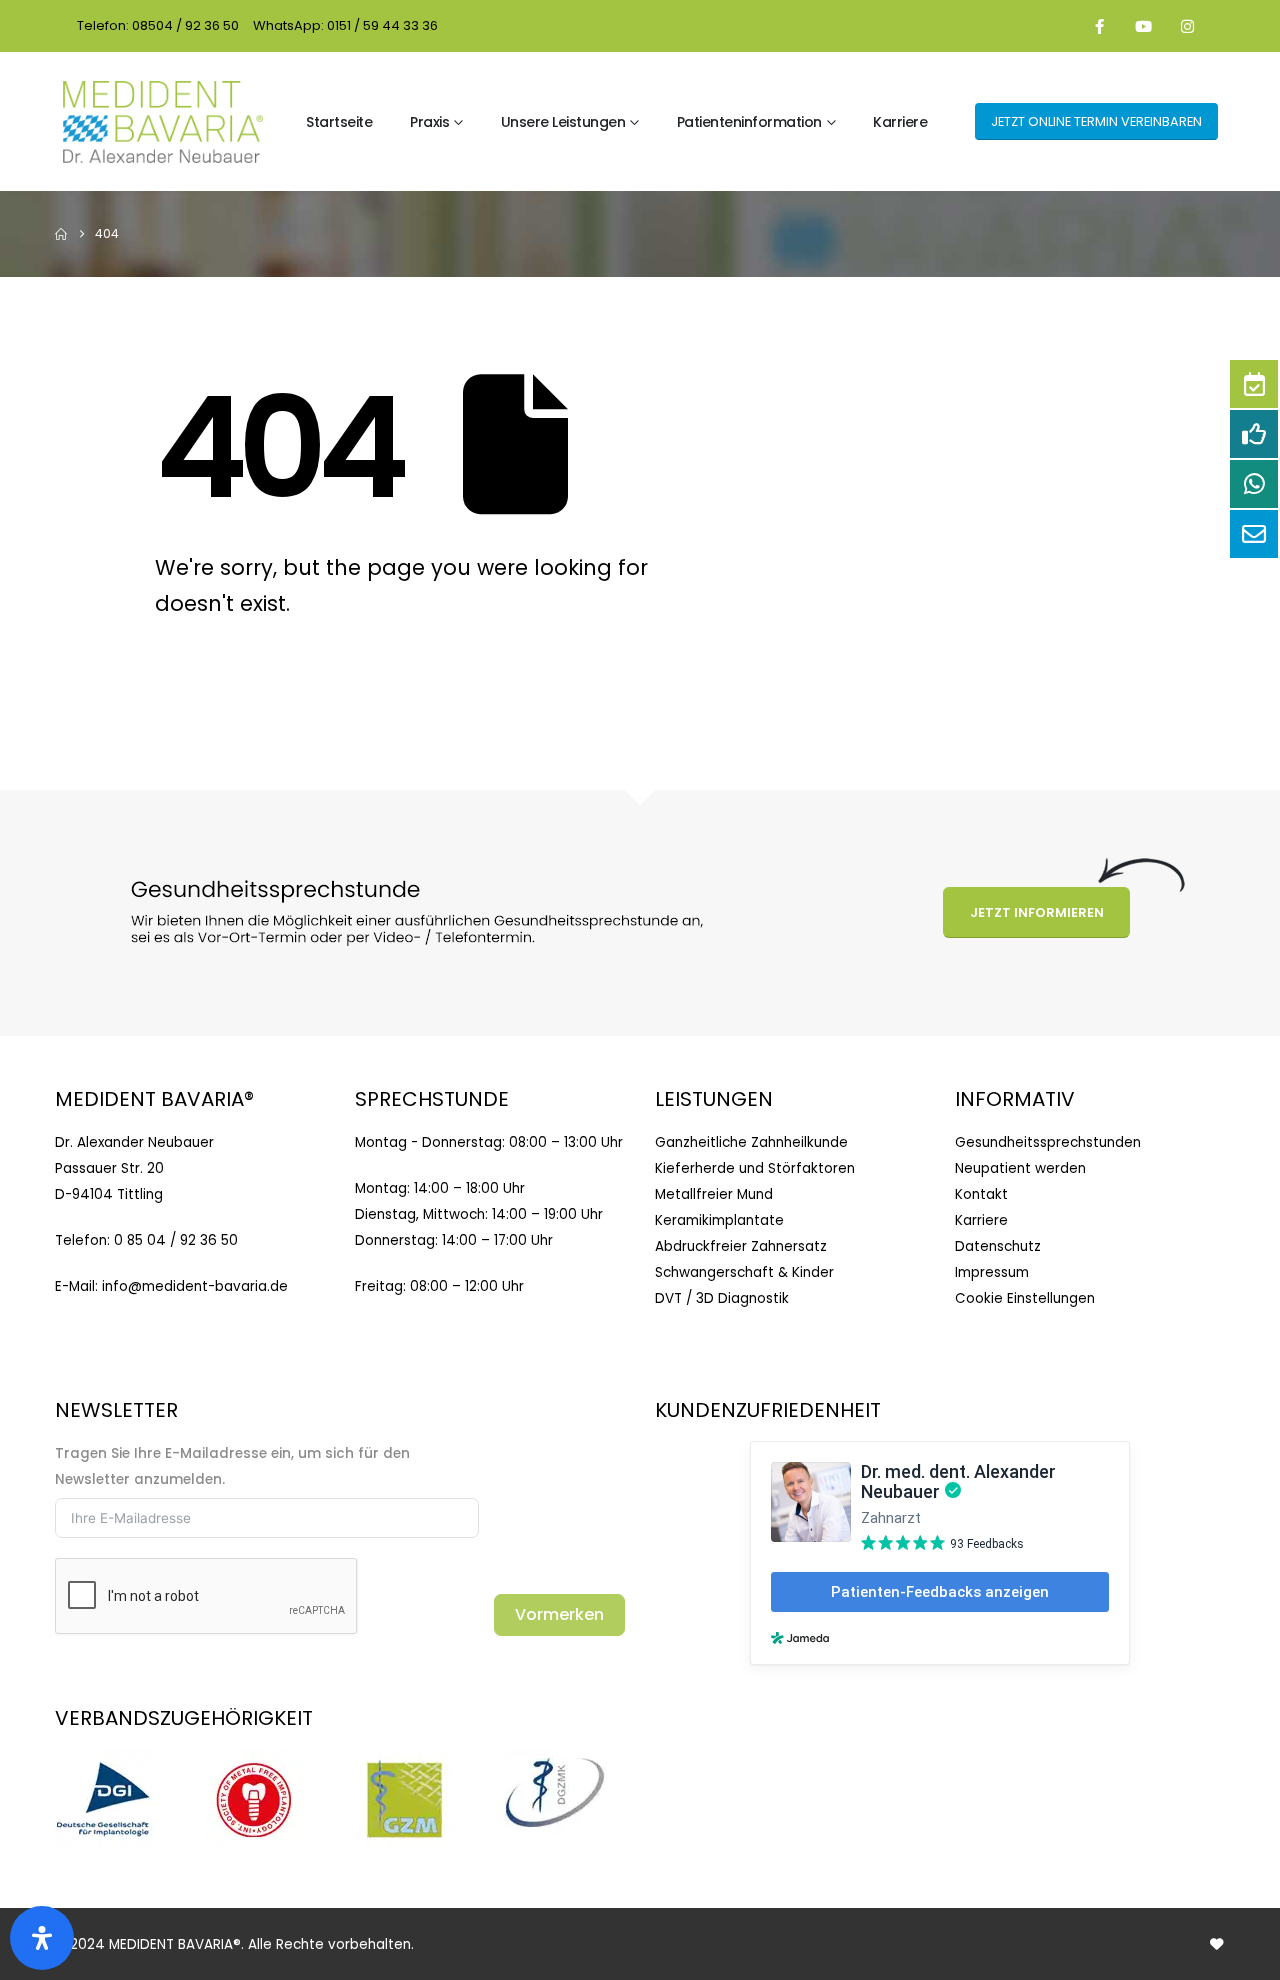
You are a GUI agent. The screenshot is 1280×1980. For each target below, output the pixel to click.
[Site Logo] (163, 122)
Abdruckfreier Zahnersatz (741, 1246)
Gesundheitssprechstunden (1048, 1142)
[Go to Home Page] (61, 234)
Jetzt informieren (1037, 912)
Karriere (900, 122)
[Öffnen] (42, 1938)
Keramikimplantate (719, 1220)
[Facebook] (1100, 26)
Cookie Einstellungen (1025, 1298)
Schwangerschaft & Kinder (744, 1272)
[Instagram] (1188, 26)
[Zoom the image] (105, 1761)
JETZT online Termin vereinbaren (1096, 121)
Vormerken (559, 1614)
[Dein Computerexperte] (1216, 1944)
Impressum (992, 1272)
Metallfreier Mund (714, 1194)
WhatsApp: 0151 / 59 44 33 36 (345, 25)
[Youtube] (1144, 26)
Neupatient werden (1020, 1168)
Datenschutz (998, 1246)
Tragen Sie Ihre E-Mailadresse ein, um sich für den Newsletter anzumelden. (232, 1466)
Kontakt (981, 1194)
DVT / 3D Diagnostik (722, 1298)
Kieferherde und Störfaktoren (755, 1168)
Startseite (339, 122)
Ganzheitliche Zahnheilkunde (751, 1142)
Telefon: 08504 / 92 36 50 (158, 25)
